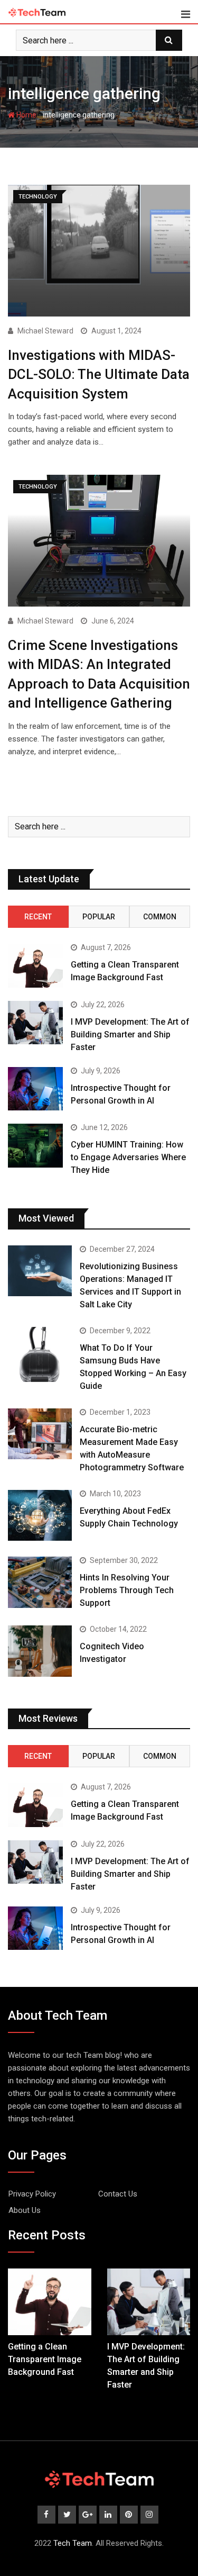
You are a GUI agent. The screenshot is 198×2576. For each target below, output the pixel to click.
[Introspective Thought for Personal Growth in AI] (35, 1089)
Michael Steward (45, 331)
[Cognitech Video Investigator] (40, 1651)
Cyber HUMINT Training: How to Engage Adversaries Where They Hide (128, 1157)
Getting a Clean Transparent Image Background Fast (45, 2359)
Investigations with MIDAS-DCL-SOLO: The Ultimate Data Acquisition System (99, 374)
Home (26, 115)
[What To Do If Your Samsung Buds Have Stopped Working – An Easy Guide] (40, 1354)
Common (160, 917)
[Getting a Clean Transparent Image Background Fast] (35, 966)
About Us (25, 2210)
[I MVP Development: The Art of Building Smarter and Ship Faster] (35, 1023)
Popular (99, 917)
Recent (38, 917)
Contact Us (118, 2194)
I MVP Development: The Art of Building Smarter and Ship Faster (130, 1034)
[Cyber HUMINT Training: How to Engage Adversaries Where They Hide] (35, 1146)
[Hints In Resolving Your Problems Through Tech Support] (40, 1582)
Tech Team (73, 2543)
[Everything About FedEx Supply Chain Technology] (40, 1516)
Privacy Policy (32, 2194)
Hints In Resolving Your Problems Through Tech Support (127, 1590)
